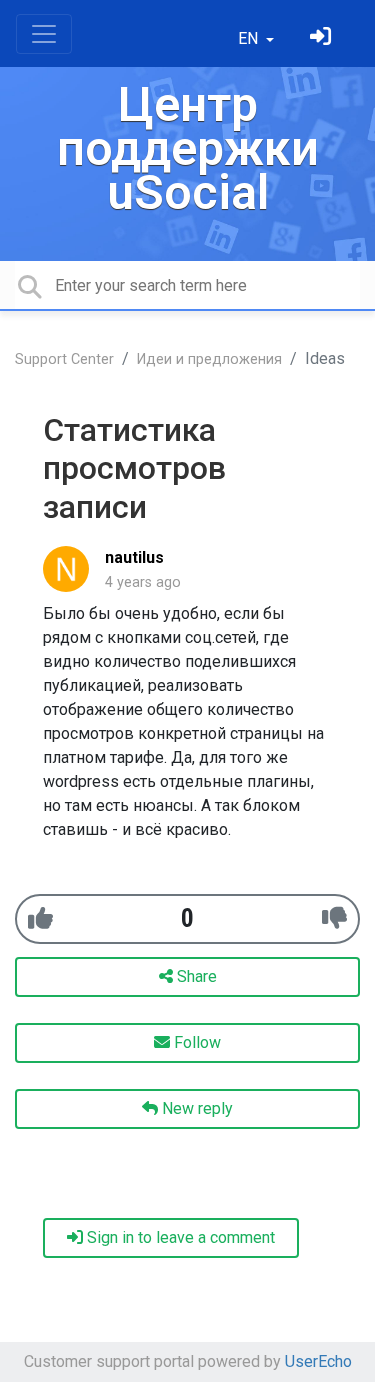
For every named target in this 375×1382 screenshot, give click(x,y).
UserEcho (318, 1361)
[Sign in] (323, 38)
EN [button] (250, 38)
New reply (195, 1108)
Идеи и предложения (209, 359)
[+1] (40, 918)
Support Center (64, 359)
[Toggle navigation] (44, 34)
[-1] (334, 918)
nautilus (134, 557)
